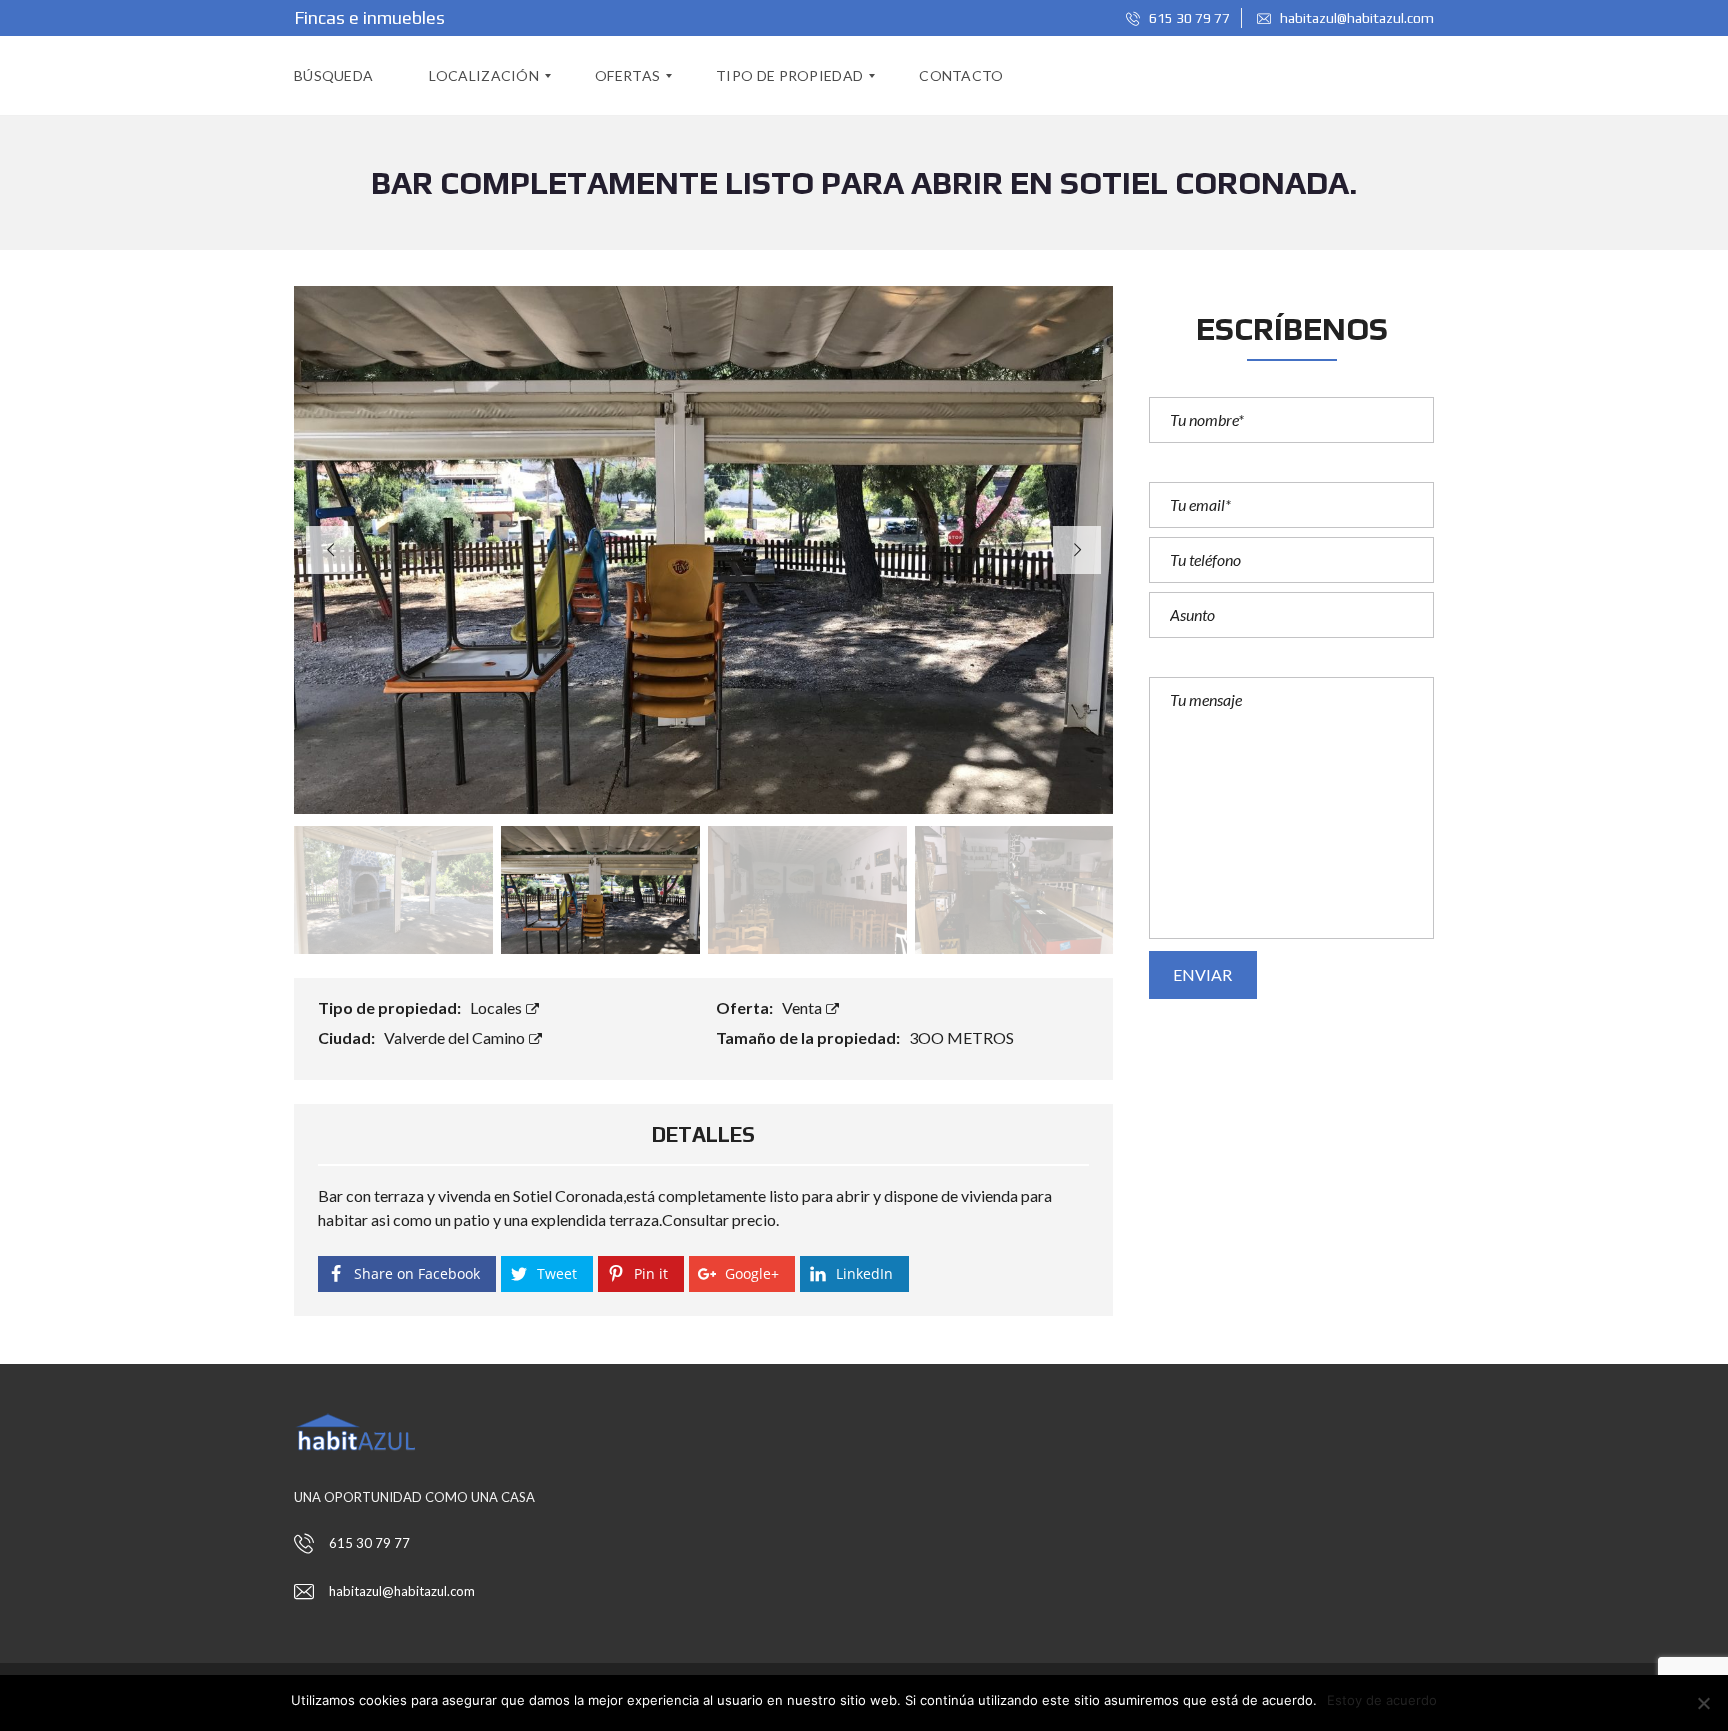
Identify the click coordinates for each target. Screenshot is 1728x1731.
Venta (803, 1007)
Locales (497, 1007)
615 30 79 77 (1188, 18)
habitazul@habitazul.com (1355, 18)
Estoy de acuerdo (1382, 1700)
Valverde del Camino (456, 1037)
